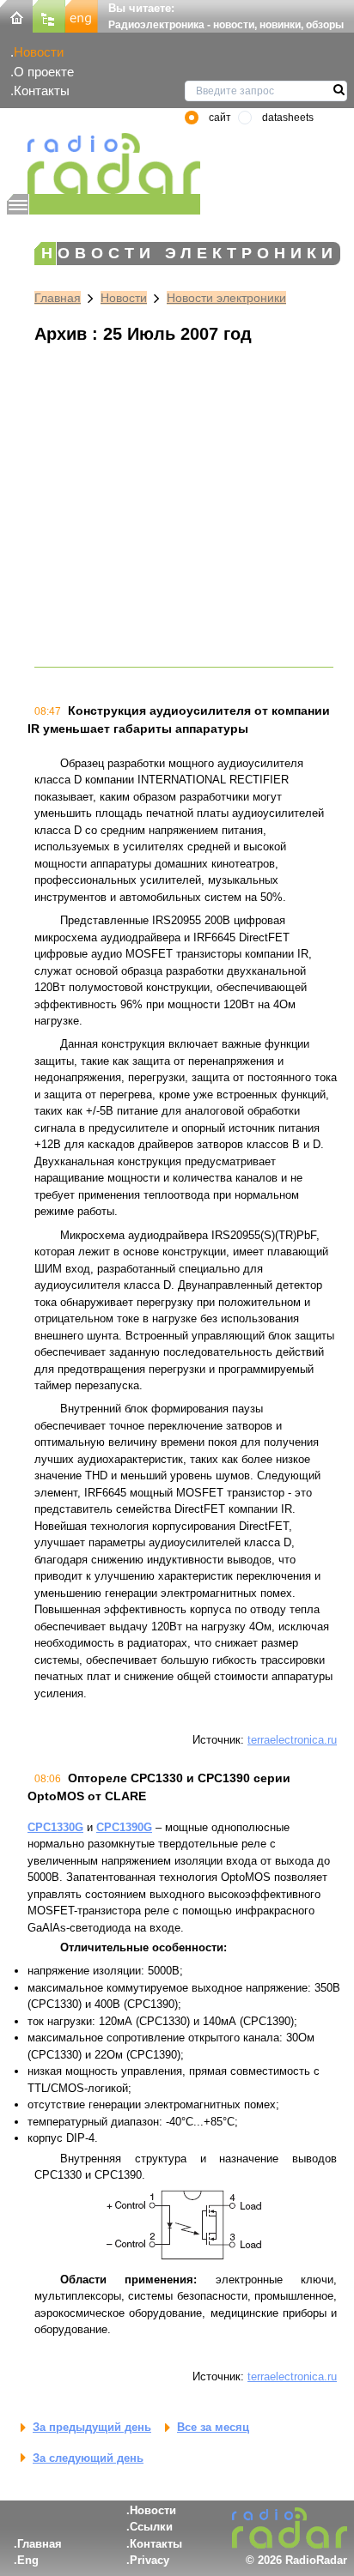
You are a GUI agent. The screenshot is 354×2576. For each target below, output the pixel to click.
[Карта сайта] (49, 15)
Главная (58, 298)
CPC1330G (55, 1827)
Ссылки (151, 2527)
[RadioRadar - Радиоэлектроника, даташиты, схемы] (104, 163)
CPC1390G (124, 1827)
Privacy (150, 2560)
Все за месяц (213, 2427)
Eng (28, 2560)
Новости (39, 52)
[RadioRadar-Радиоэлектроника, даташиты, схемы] (16, 15)
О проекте (44, 72)
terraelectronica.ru (292, 1740)
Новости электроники (226, 298)
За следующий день (88, 2458)
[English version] (82, 15)
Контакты (42, 91)
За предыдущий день (92, 2427)
